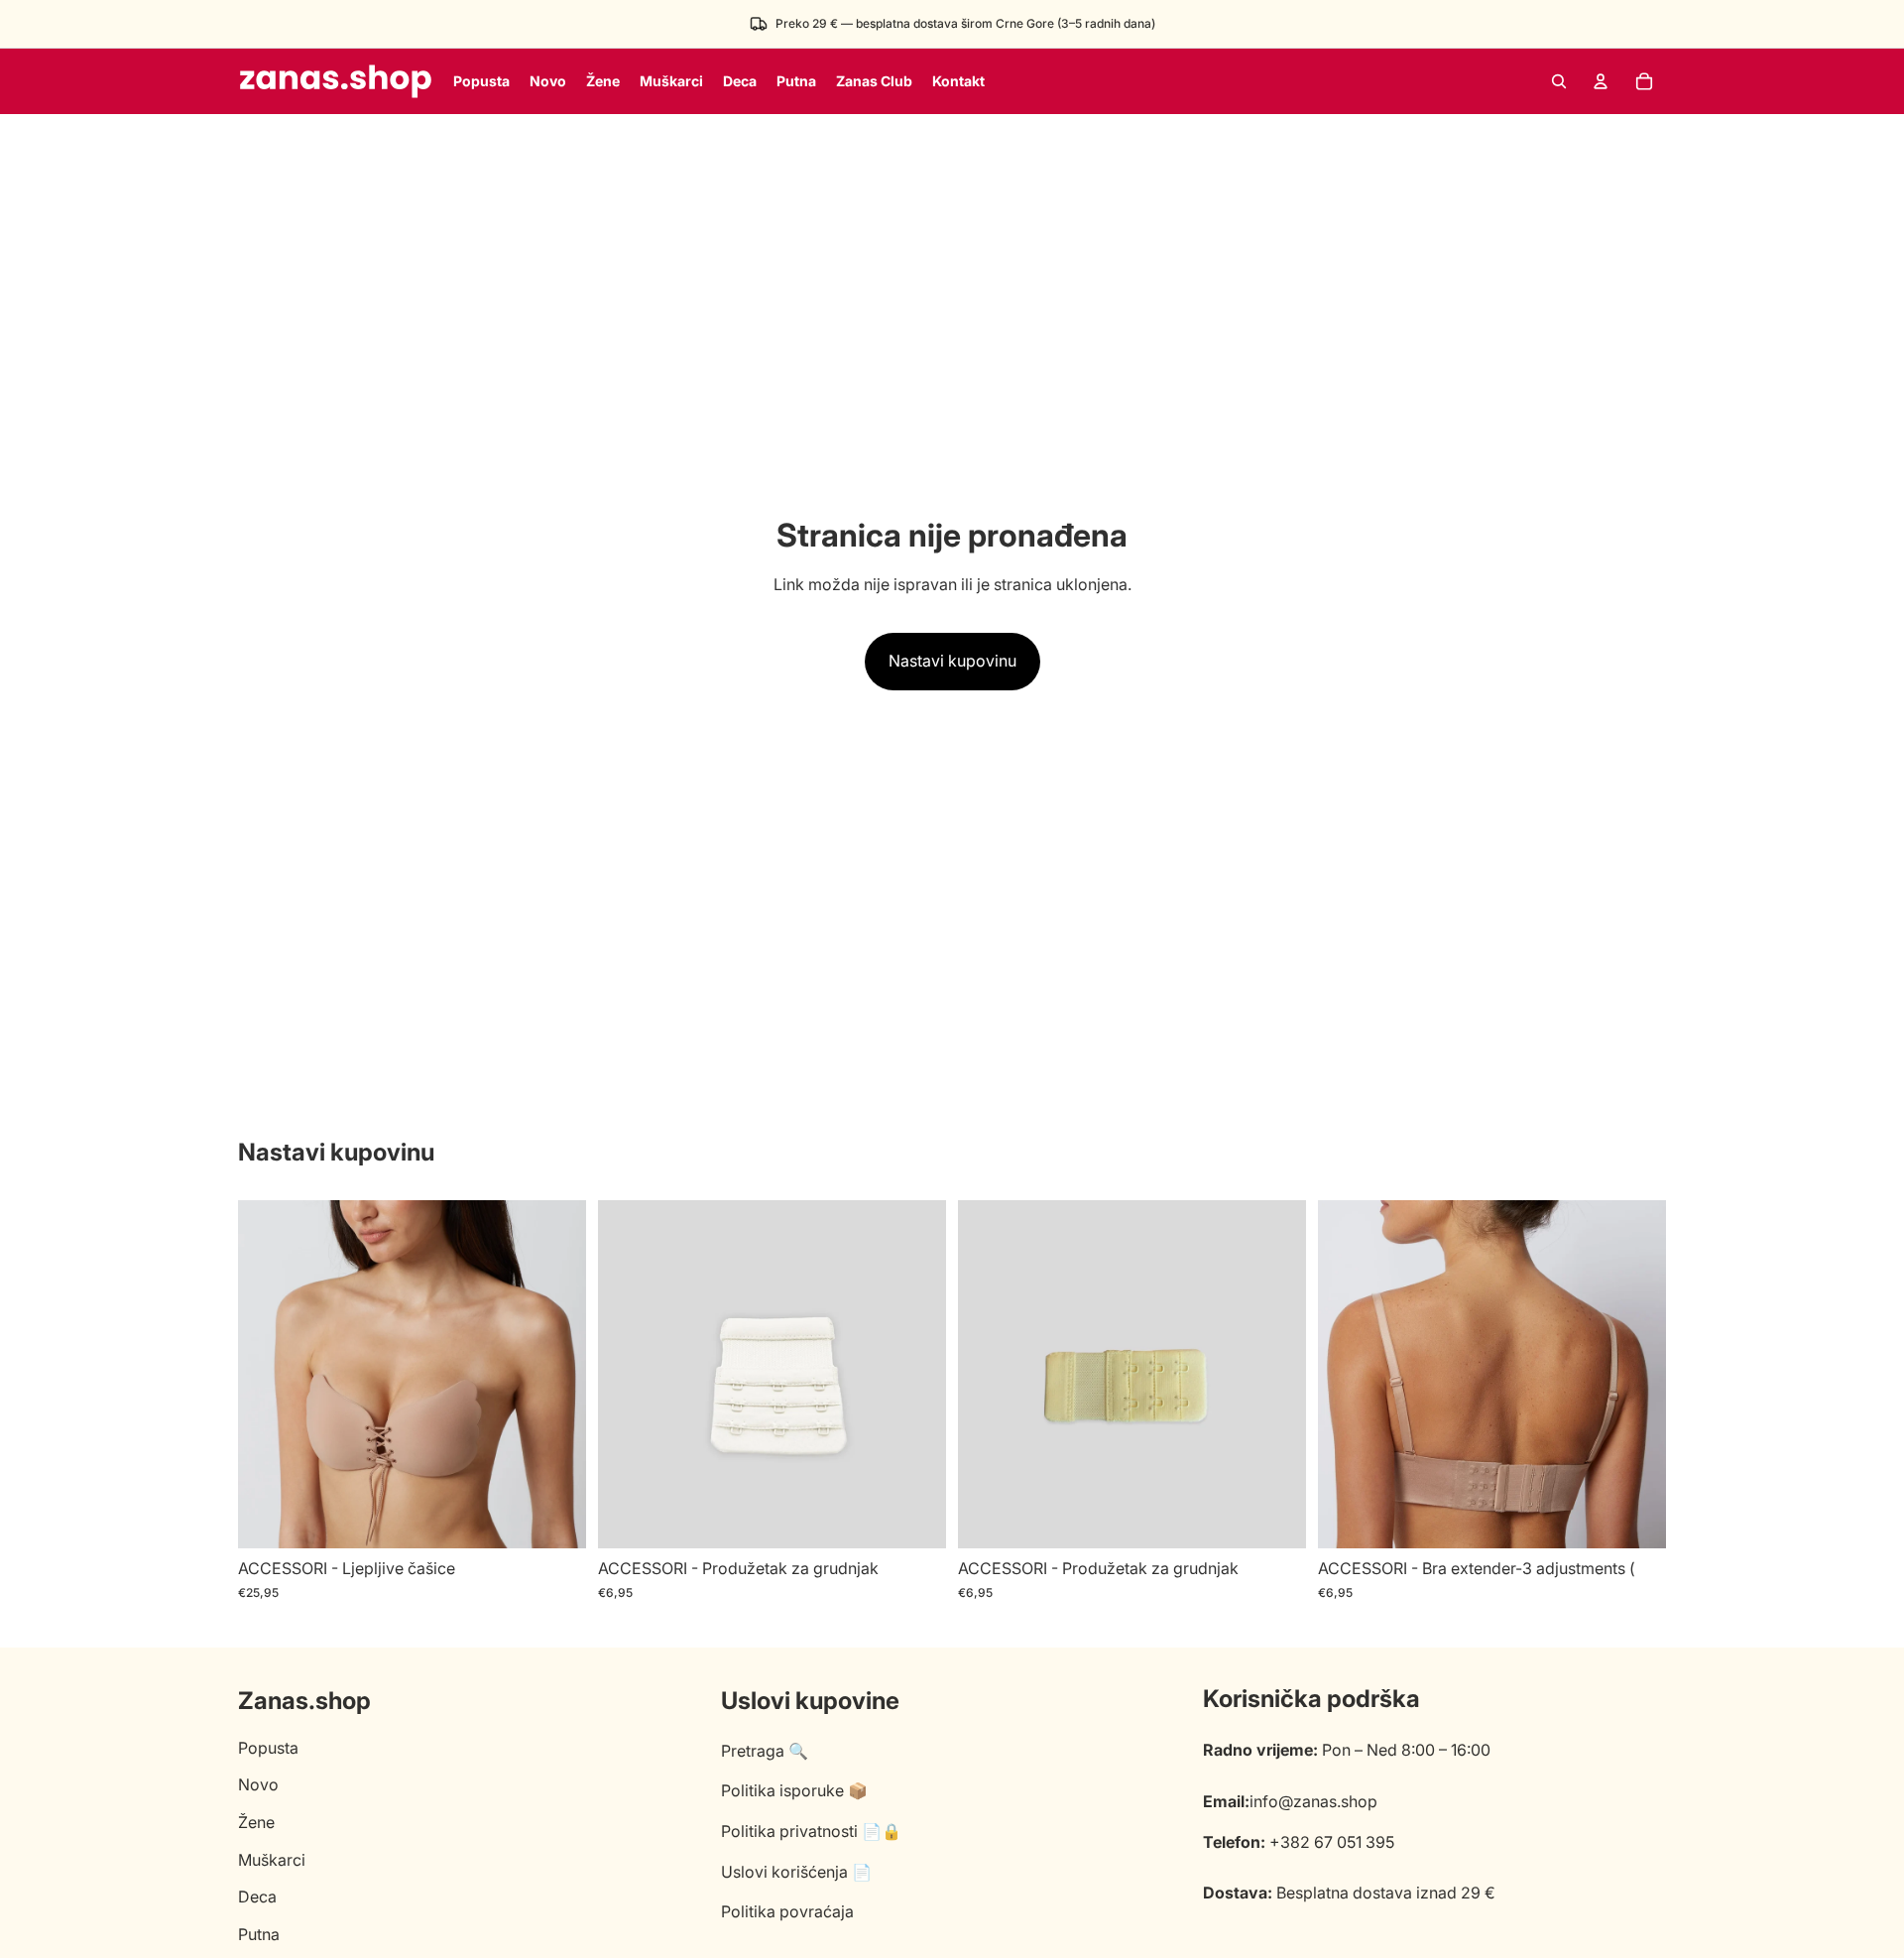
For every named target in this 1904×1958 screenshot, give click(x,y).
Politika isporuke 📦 (794, 1790)
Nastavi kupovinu (952, 661)
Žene (256, 1822)
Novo (258, 1784)
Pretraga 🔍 (765, 1751)
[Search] (1559, 81)
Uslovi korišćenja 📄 (796, 1872)
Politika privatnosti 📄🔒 (811, 1831)
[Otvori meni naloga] (1601, 81)
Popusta (268, 1748)
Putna (259, 1934)
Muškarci (272, 1860)
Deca (257, 1897)
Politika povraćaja (787, 1911)
